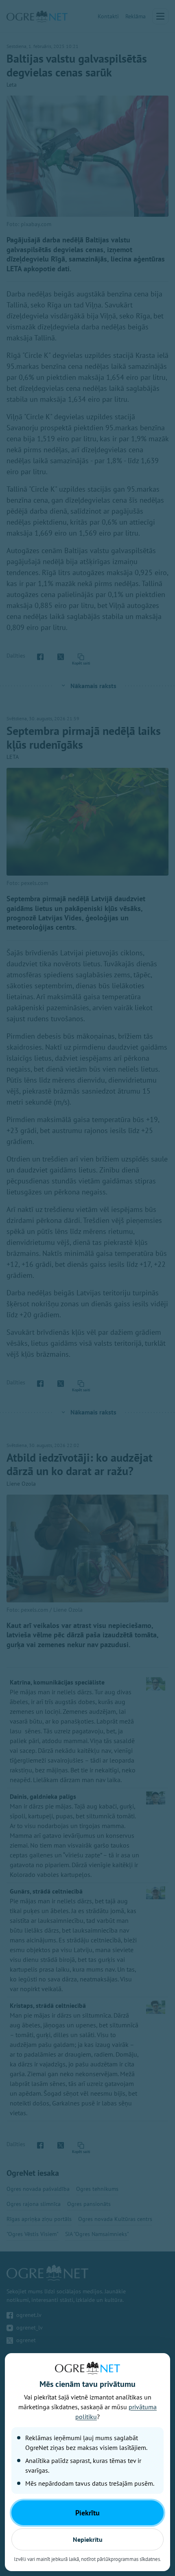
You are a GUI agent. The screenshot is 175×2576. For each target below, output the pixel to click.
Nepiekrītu (88, 2539)
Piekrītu (87, 2513)
